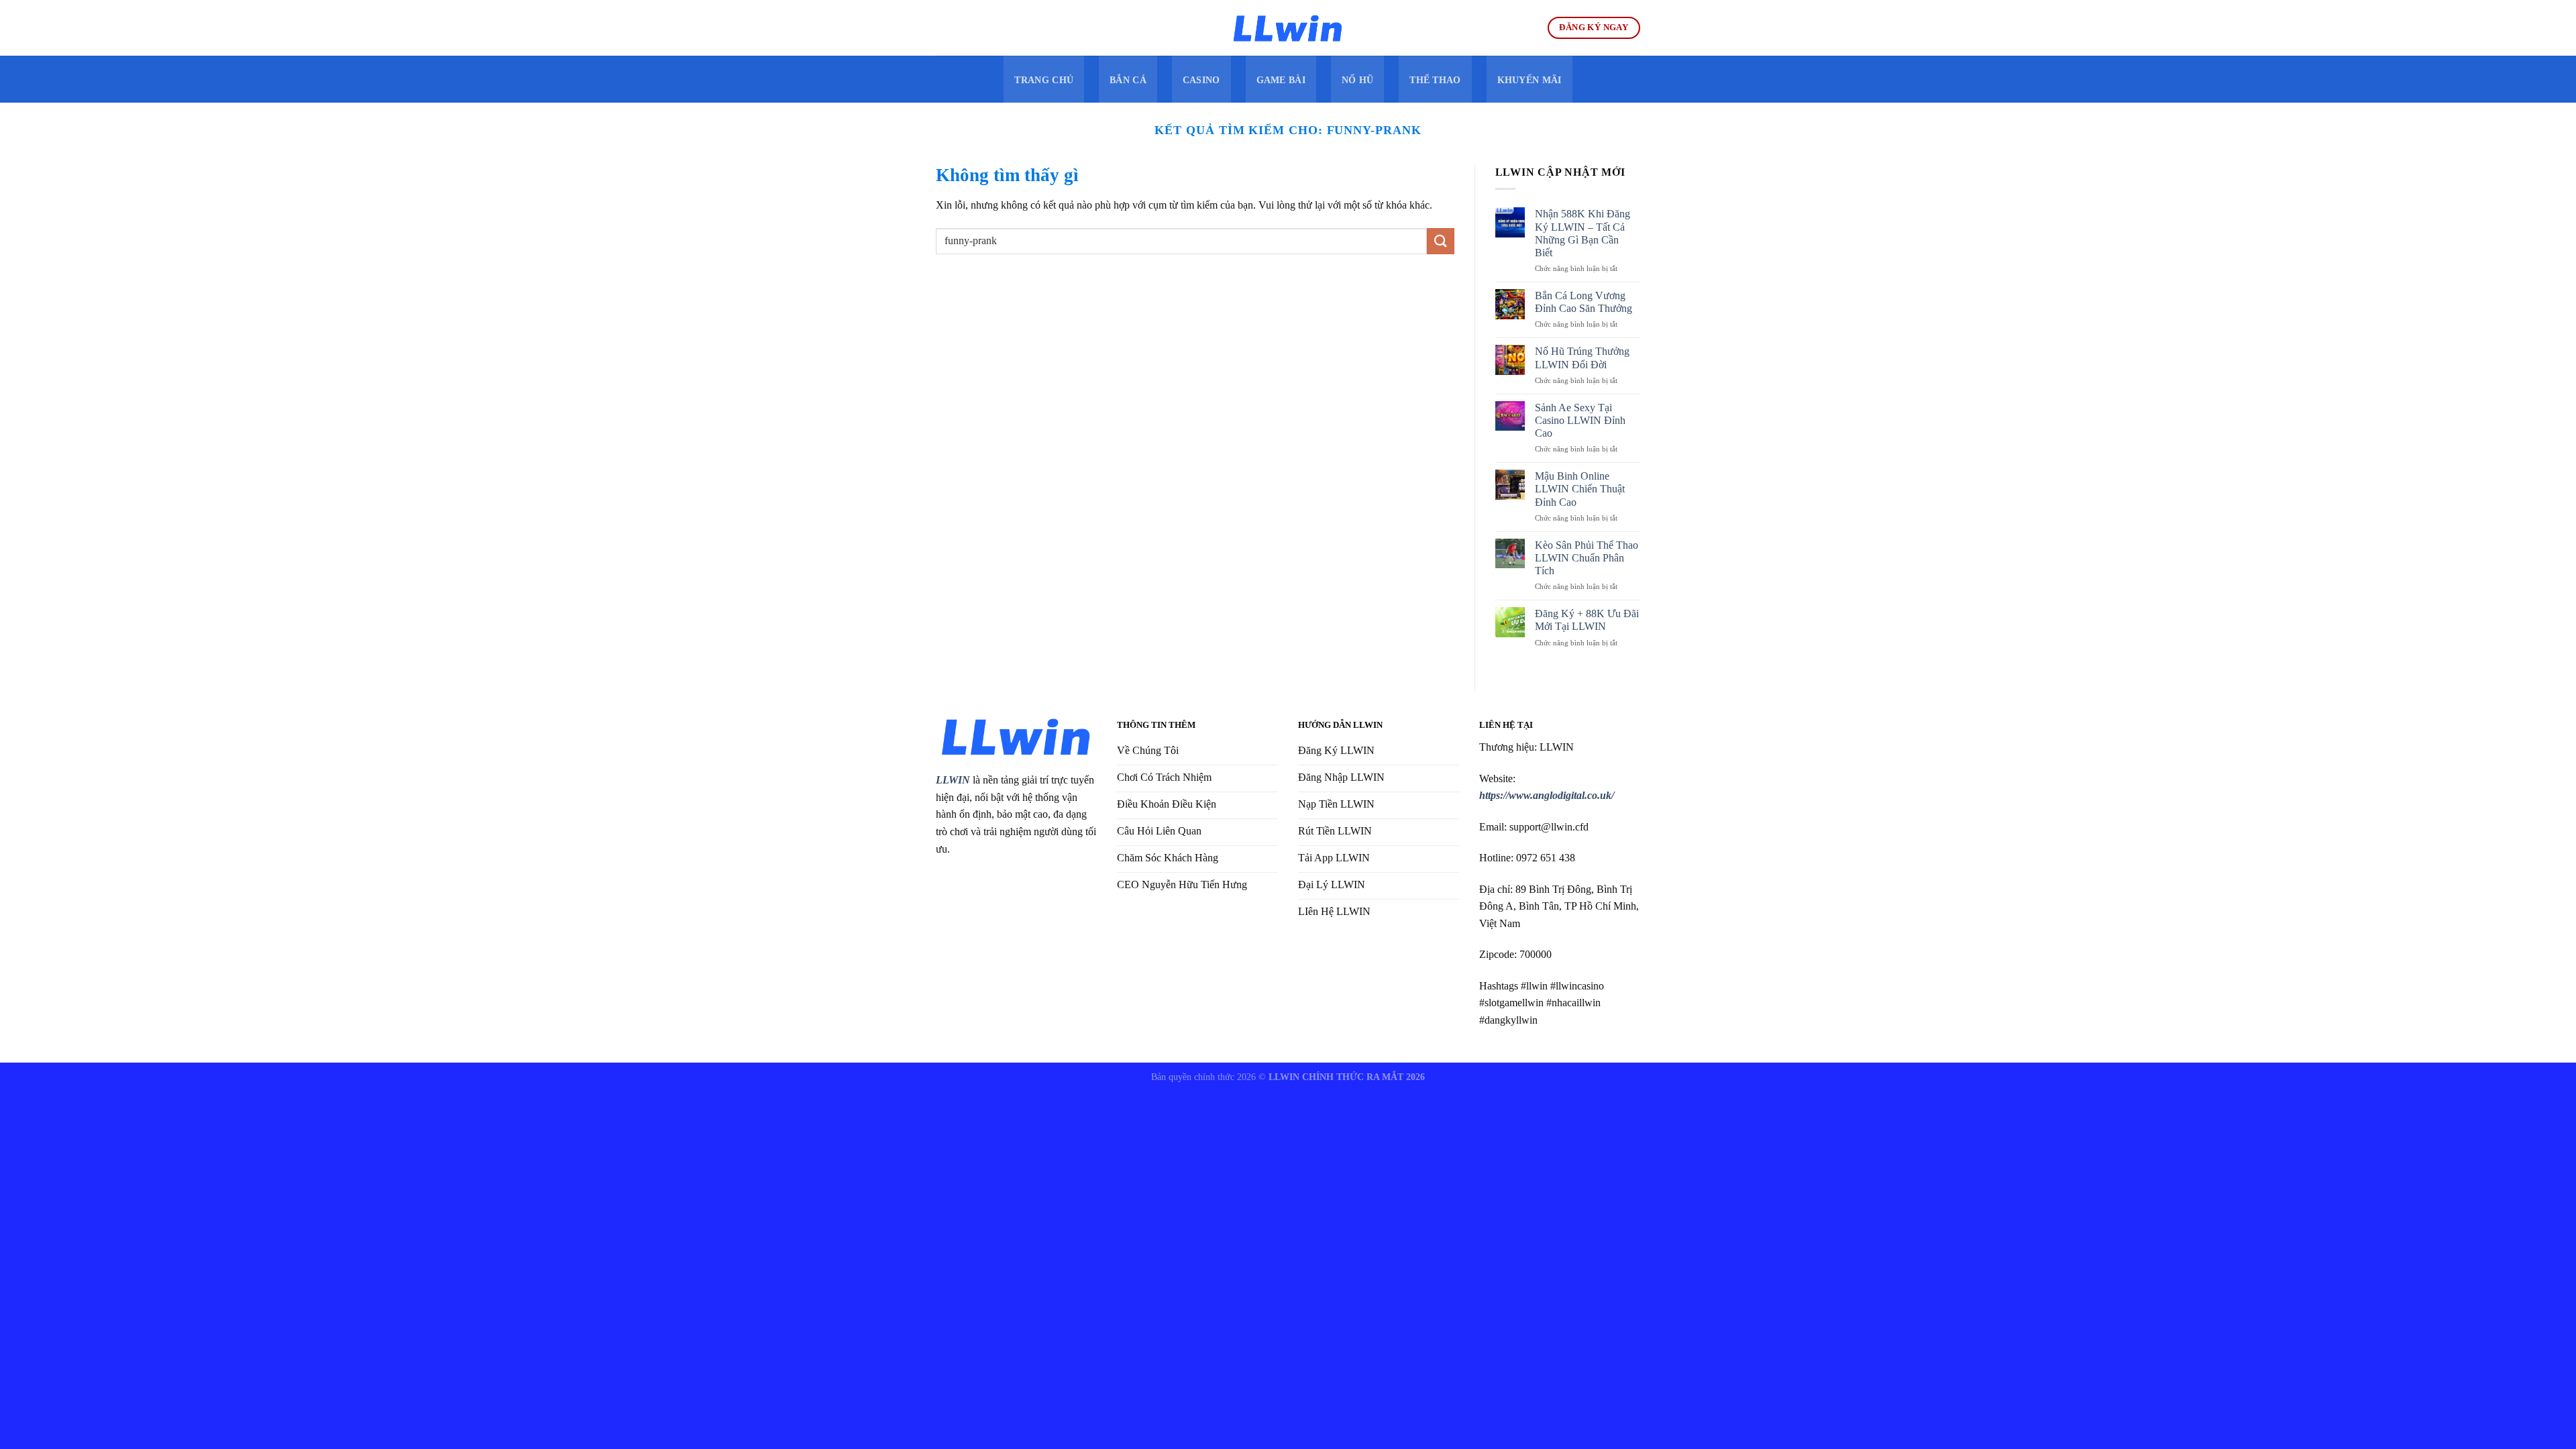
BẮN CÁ (1128, 80)
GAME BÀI (1281, 80)
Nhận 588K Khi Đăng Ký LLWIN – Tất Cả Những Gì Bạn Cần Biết (1582, 233)
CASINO (1201, 80)
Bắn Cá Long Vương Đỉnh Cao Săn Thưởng (1584, 302)
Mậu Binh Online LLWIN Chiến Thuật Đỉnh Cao (1580, 489)
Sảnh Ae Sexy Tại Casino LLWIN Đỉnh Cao (1580, 420)
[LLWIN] (1288, 28)
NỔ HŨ (1357, 80)
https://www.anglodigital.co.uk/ (1547, 795)
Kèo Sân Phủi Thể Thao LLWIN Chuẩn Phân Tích (1587, 558)
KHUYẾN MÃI (1529, 80)
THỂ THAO (1435, 80)
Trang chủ (1044, 80)
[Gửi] (1440, 241)
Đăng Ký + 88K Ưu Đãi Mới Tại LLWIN (1587, 620)
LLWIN (953, 780)
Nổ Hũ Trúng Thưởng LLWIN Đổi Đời (1582, 358)
